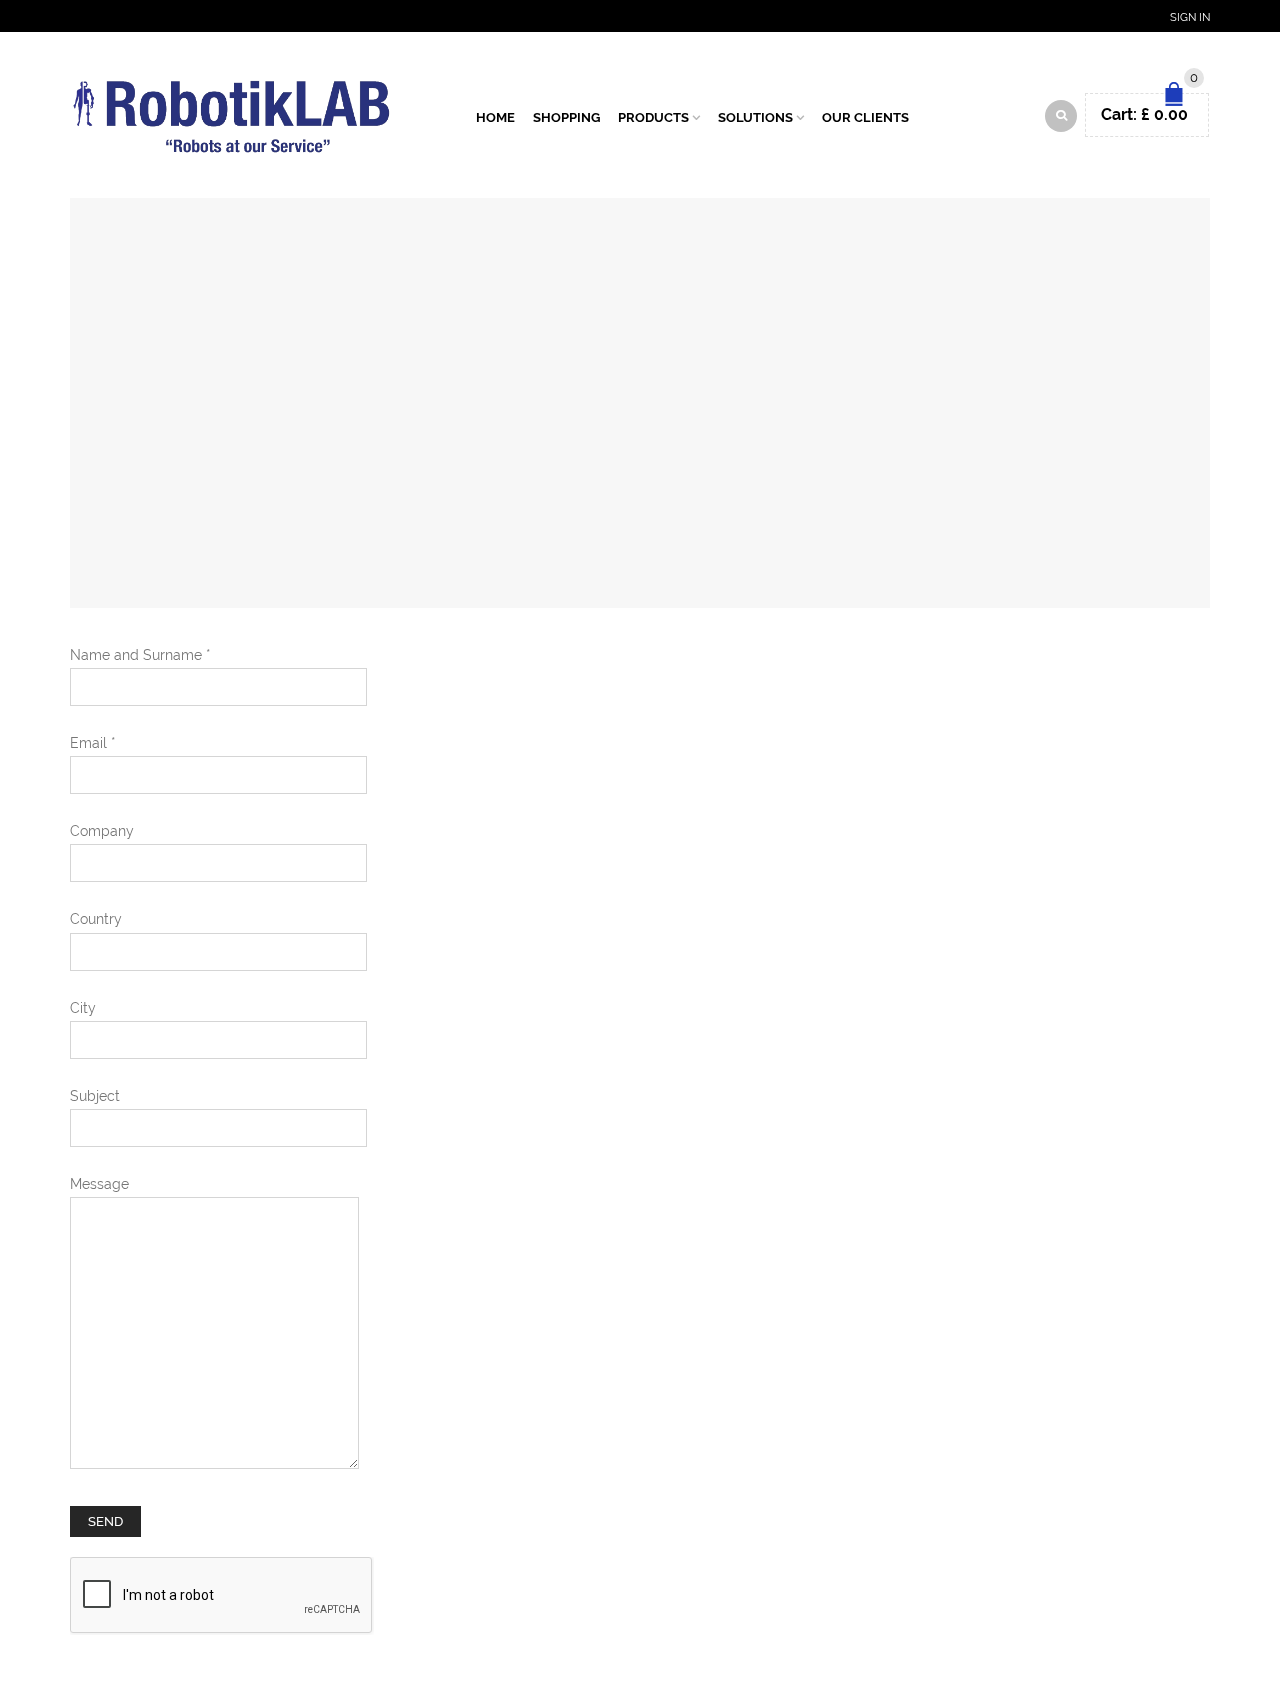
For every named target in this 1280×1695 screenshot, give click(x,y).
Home (495, 117)
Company (102, 831)
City (83, 1008)
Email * (93, 743)
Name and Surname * (140, 655)
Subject (95, 1096)
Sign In (1190, 17)
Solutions (755, 117)
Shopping (566, 117)
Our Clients (865, 117)
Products (653, 117)
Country (96, 919)
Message (99, 1184)
